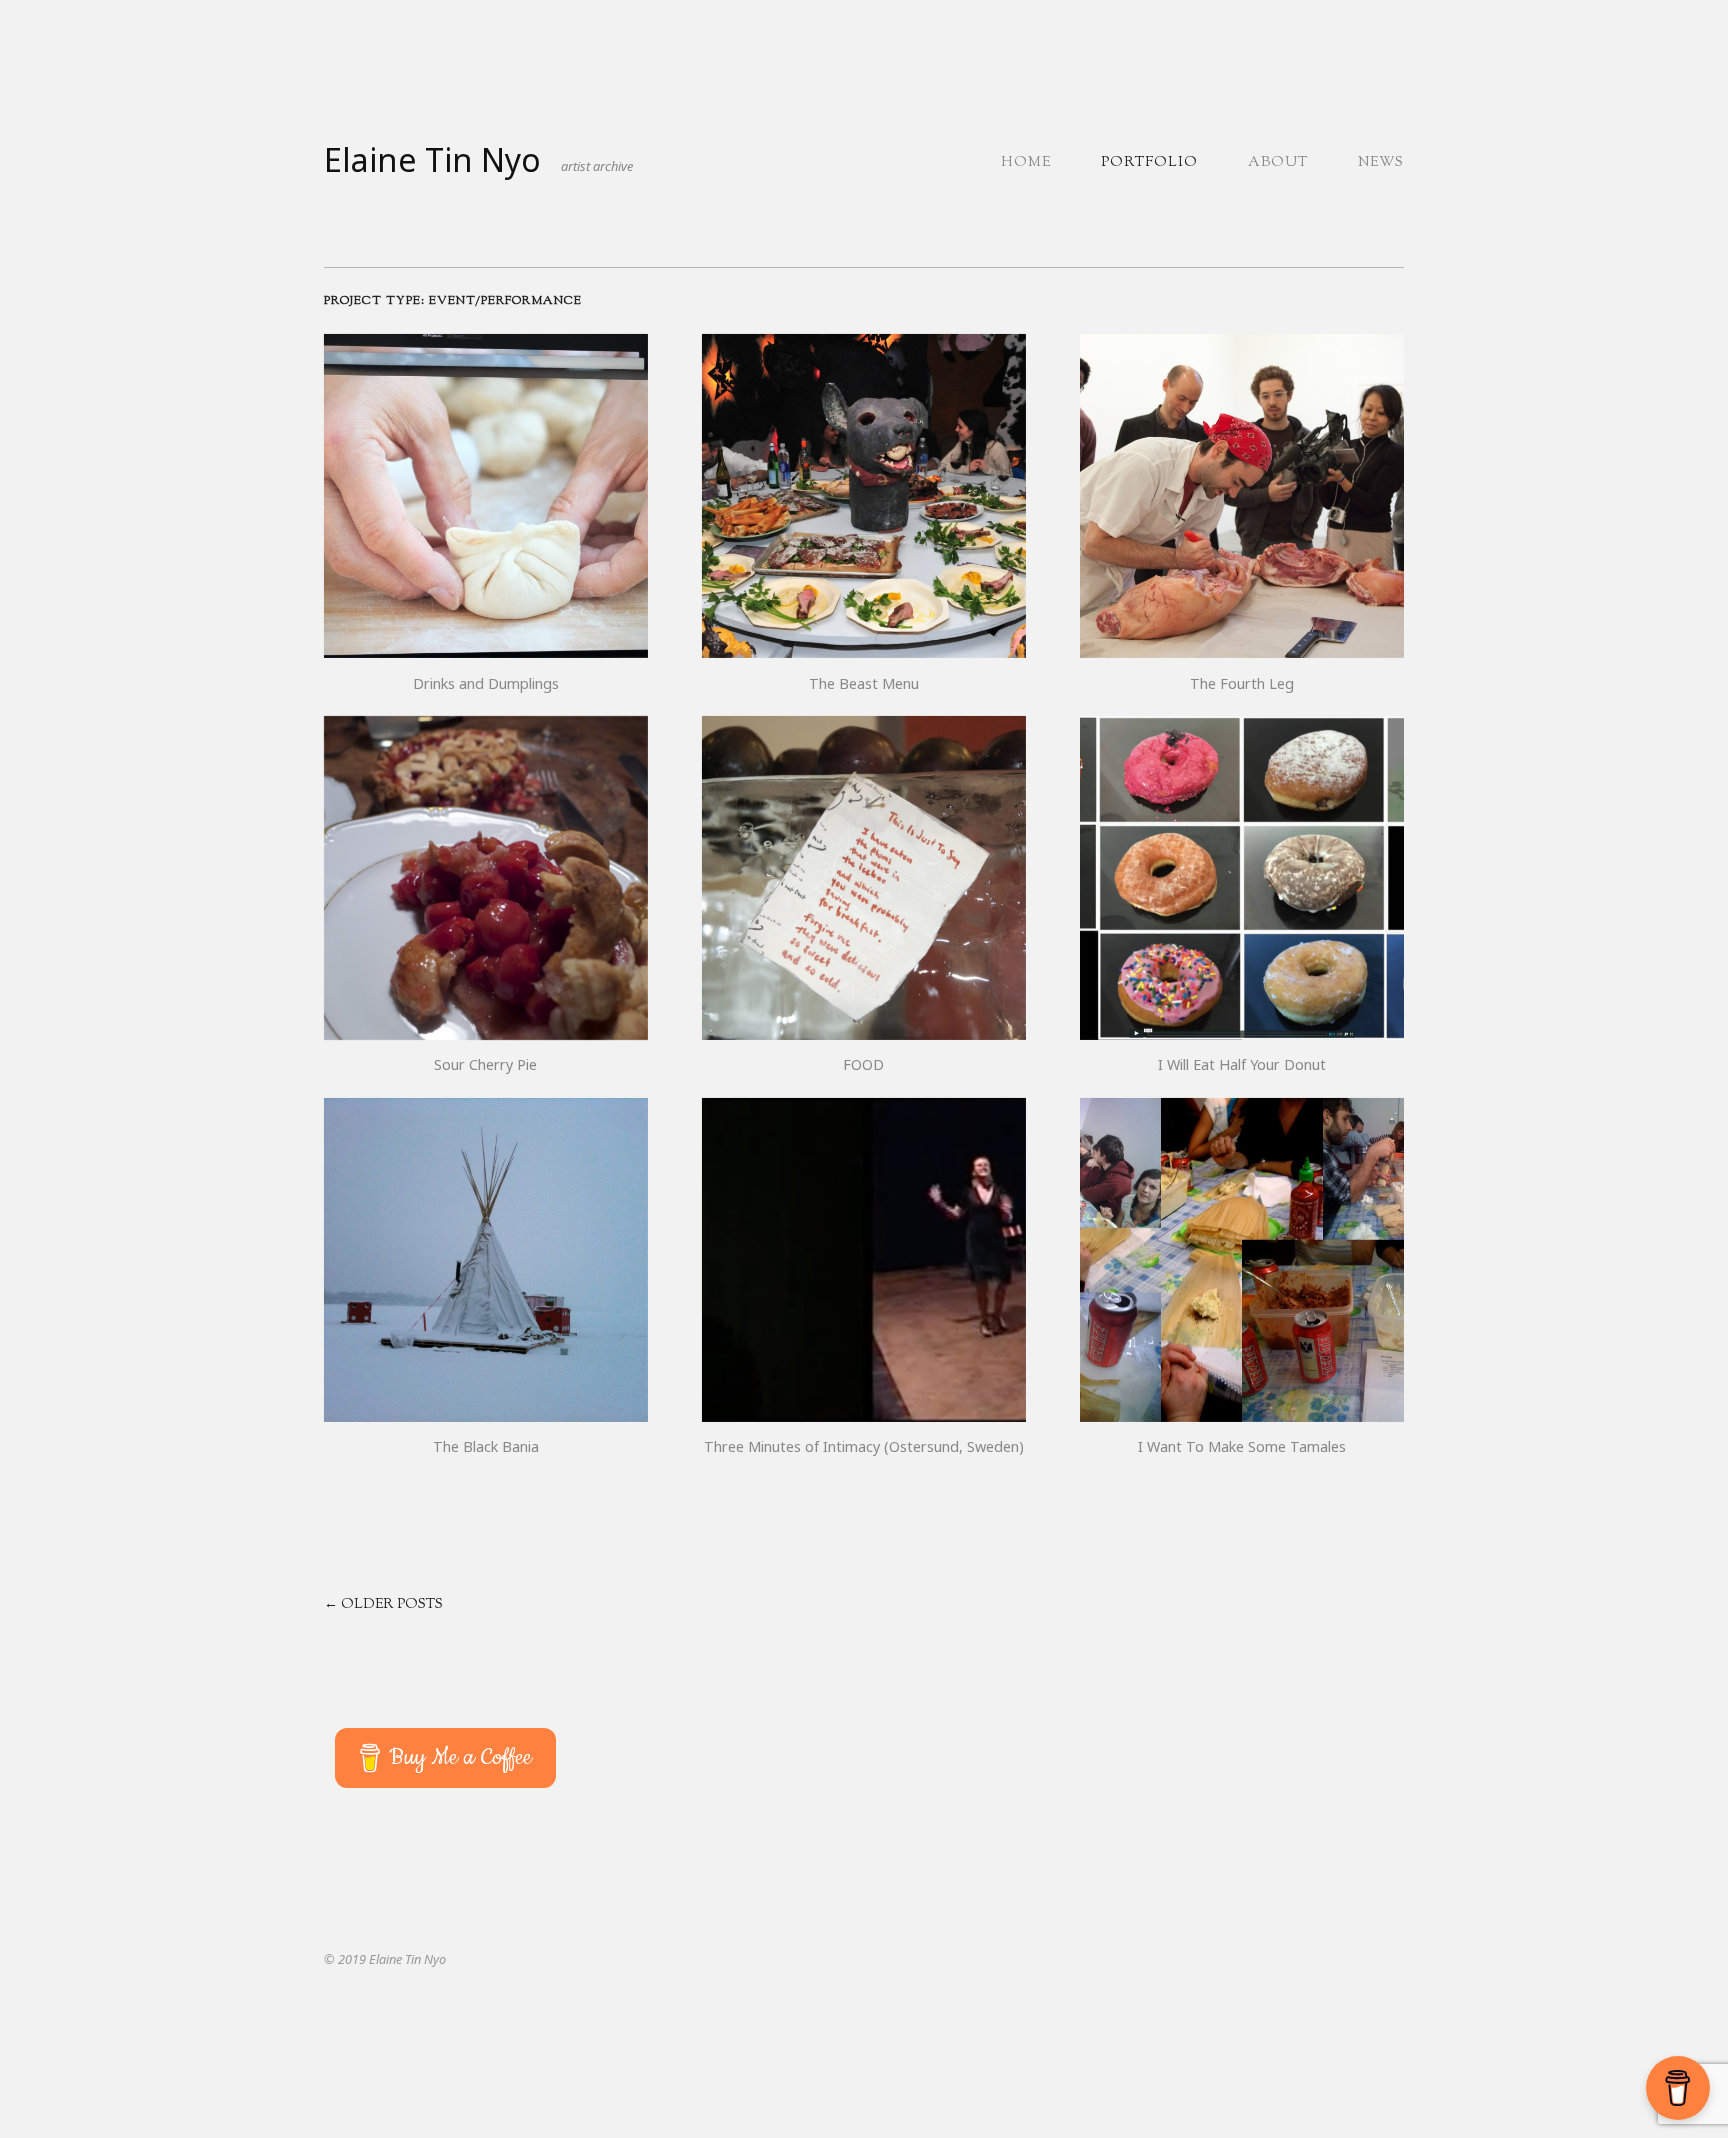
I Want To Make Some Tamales (1242, 1446)
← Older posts (383, 1605)
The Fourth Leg (1242, 683)
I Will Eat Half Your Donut (1242, 1064)
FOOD (863, 1064)
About (1278, 163)
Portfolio (1149, 163)
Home (1026, 163)
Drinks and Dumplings (486, 683)
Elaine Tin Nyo (432, 159)
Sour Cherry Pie (485, 1064)
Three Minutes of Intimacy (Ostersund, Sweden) (864, 1446)
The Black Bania (486, 1446)
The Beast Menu (864, 683)
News (1381, 163)
